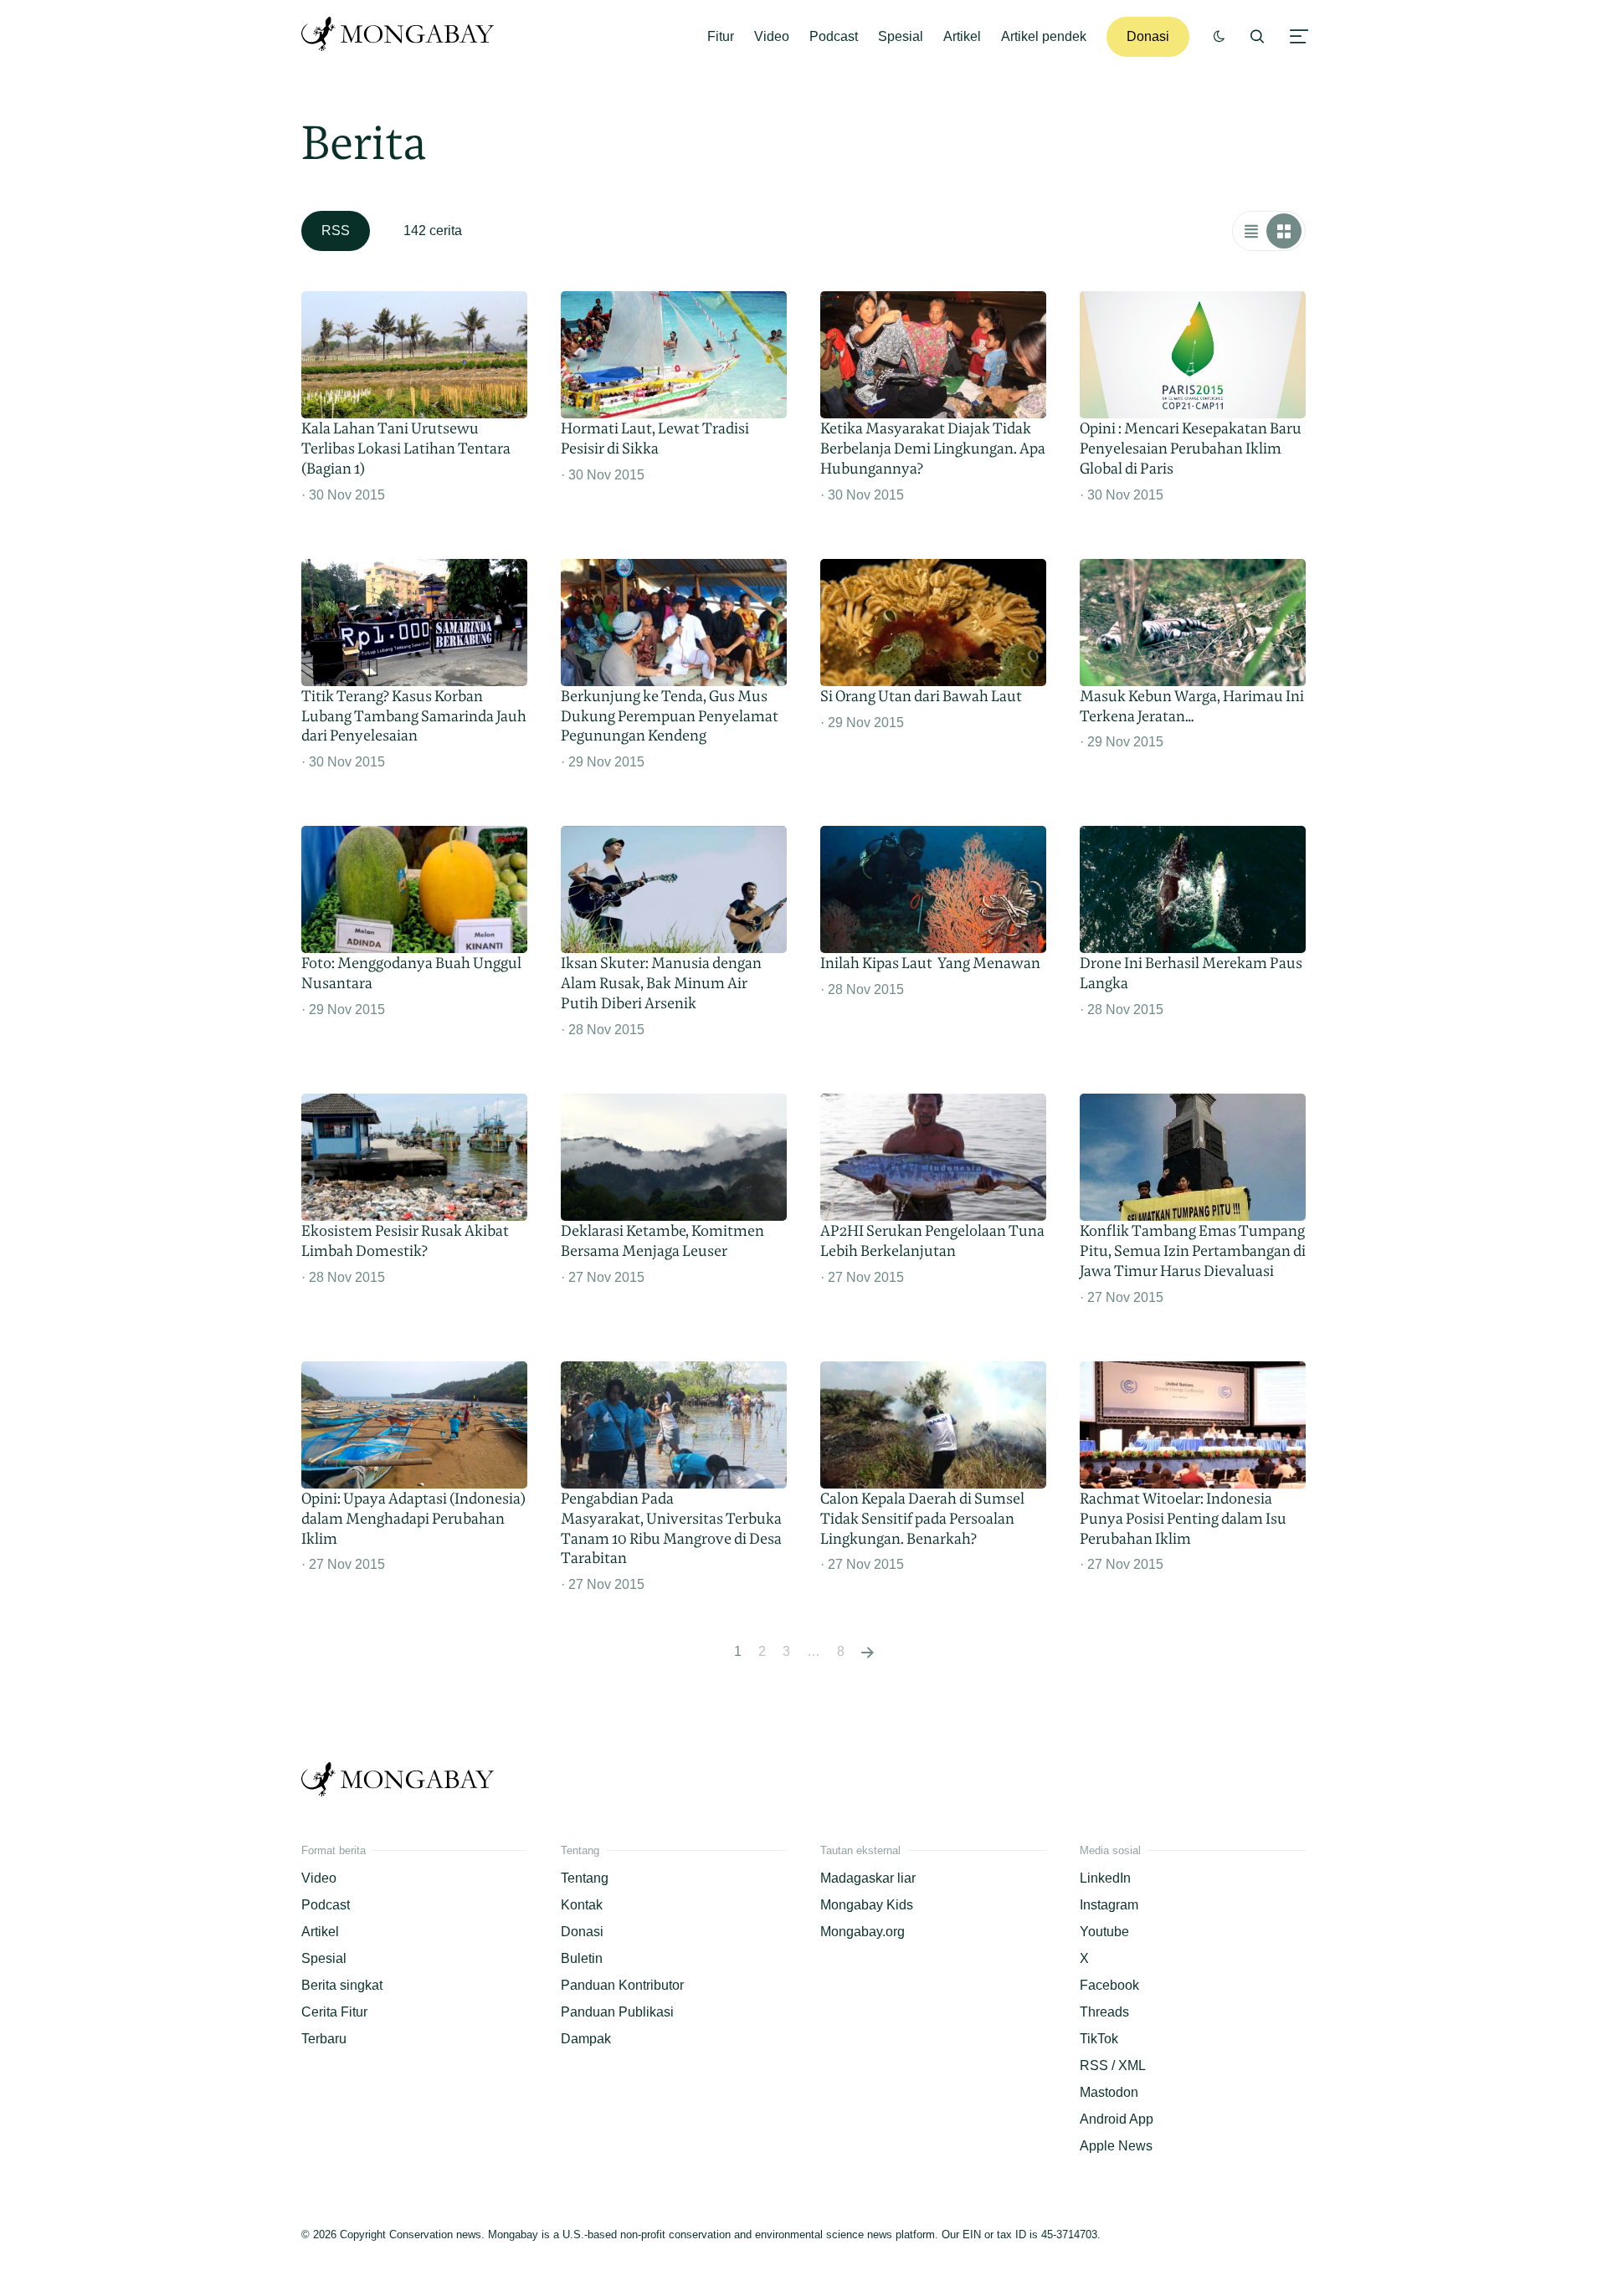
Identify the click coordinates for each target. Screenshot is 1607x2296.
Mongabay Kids (867, 1905)
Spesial (901, 36)
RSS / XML (1113, 2065)
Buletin (582, 1958)
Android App (1117, 2119)
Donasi (1148, 36)
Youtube (1104, 1932)
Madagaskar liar (868, 1878)
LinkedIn (1105, 1878)
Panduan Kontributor (622, 1985)
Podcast (834, 36)
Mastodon (1109, 2092)
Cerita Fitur (334, 2012)
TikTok (1099, 2039)
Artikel (962, 36)
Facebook (1109, 1985)
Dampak (586, 2039)
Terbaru (324, 2039)
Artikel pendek (1044, 36)
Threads (1104, 2012)
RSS (336, 231)
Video (772, 36)
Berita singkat (342, 1985)
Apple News (1116, 2146)
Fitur (721, 36)
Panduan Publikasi (617, 2012)
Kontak (582, 1905)
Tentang (585, 1878)
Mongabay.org (863, 1932)
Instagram (1109, 1905)
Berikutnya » (868, 1652)
